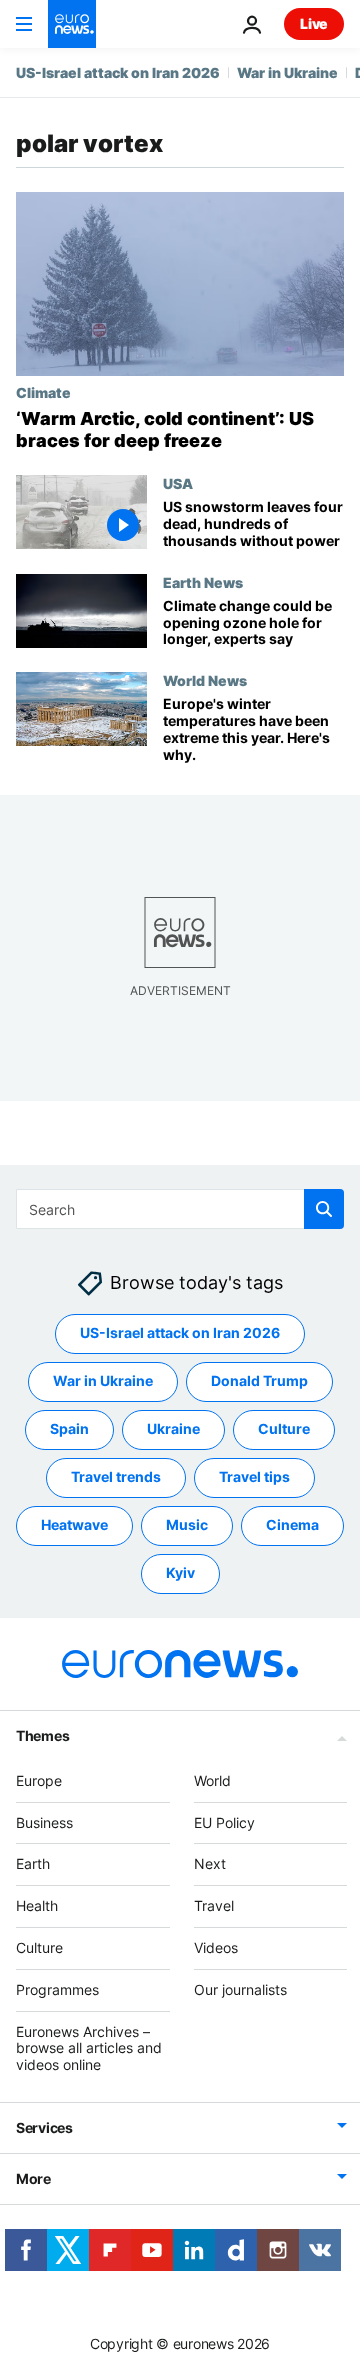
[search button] (324, 1209)
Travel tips (254, 1477)
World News (205, 680)
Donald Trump (259, 1381)
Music (187, 1525)
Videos (216, 1947)
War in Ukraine (287, 72)
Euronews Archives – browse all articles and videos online (89, 2048)
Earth (33, 1864)
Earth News (203, 582)
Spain (69, 1429)
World (212, 1780)
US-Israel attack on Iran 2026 (118, 72)
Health (37, 1906)
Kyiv (180, 1573)
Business (44, 1822)
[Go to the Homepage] (72, 24)
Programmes (57, 1989)
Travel (214, 1906)
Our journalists (240, 1989)
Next (210, 1864)
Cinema (292, 1525)
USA (178, 483)
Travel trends (116, 1477)
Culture (284, 1429)
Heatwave (74, 1525)
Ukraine (173, 1429)
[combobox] (180, 1209)
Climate (43, 392)
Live (314, 23)
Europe (39, 1780)
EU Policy (224, 1822)
